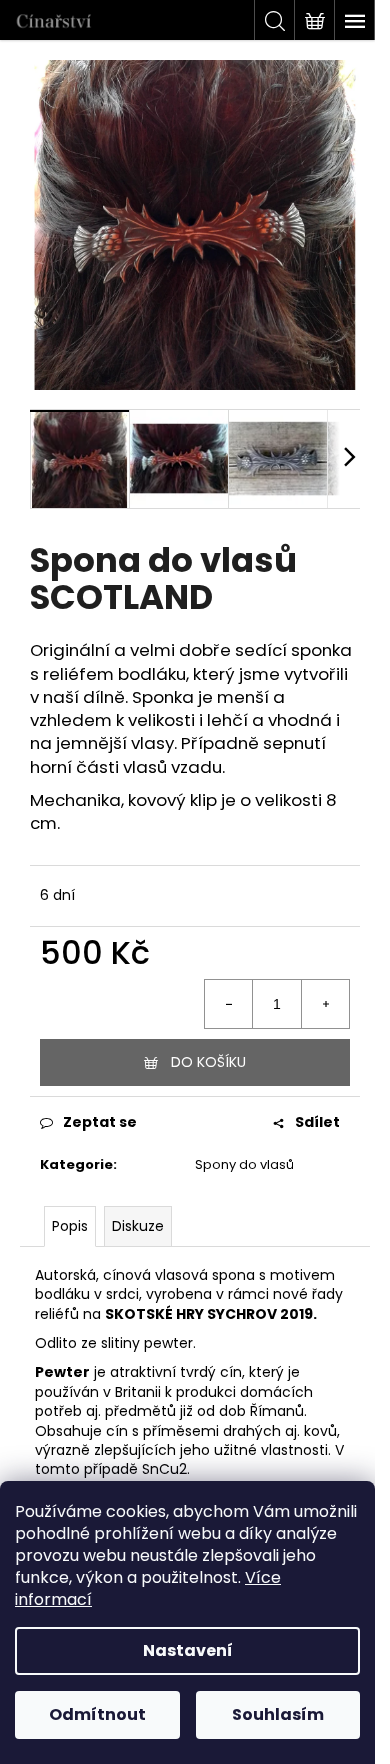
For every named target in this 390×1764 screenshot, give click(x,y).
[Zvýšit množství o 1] (325, 1004)
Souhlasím (278, 1714)
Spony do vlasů (244, 1164)
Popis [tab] (70, 1226)
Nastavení (188, 1650)
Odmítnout (97, 1714)
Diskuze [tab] (138, 1226)
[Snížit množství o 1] (229, 1004)
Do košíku (208, 1062)
